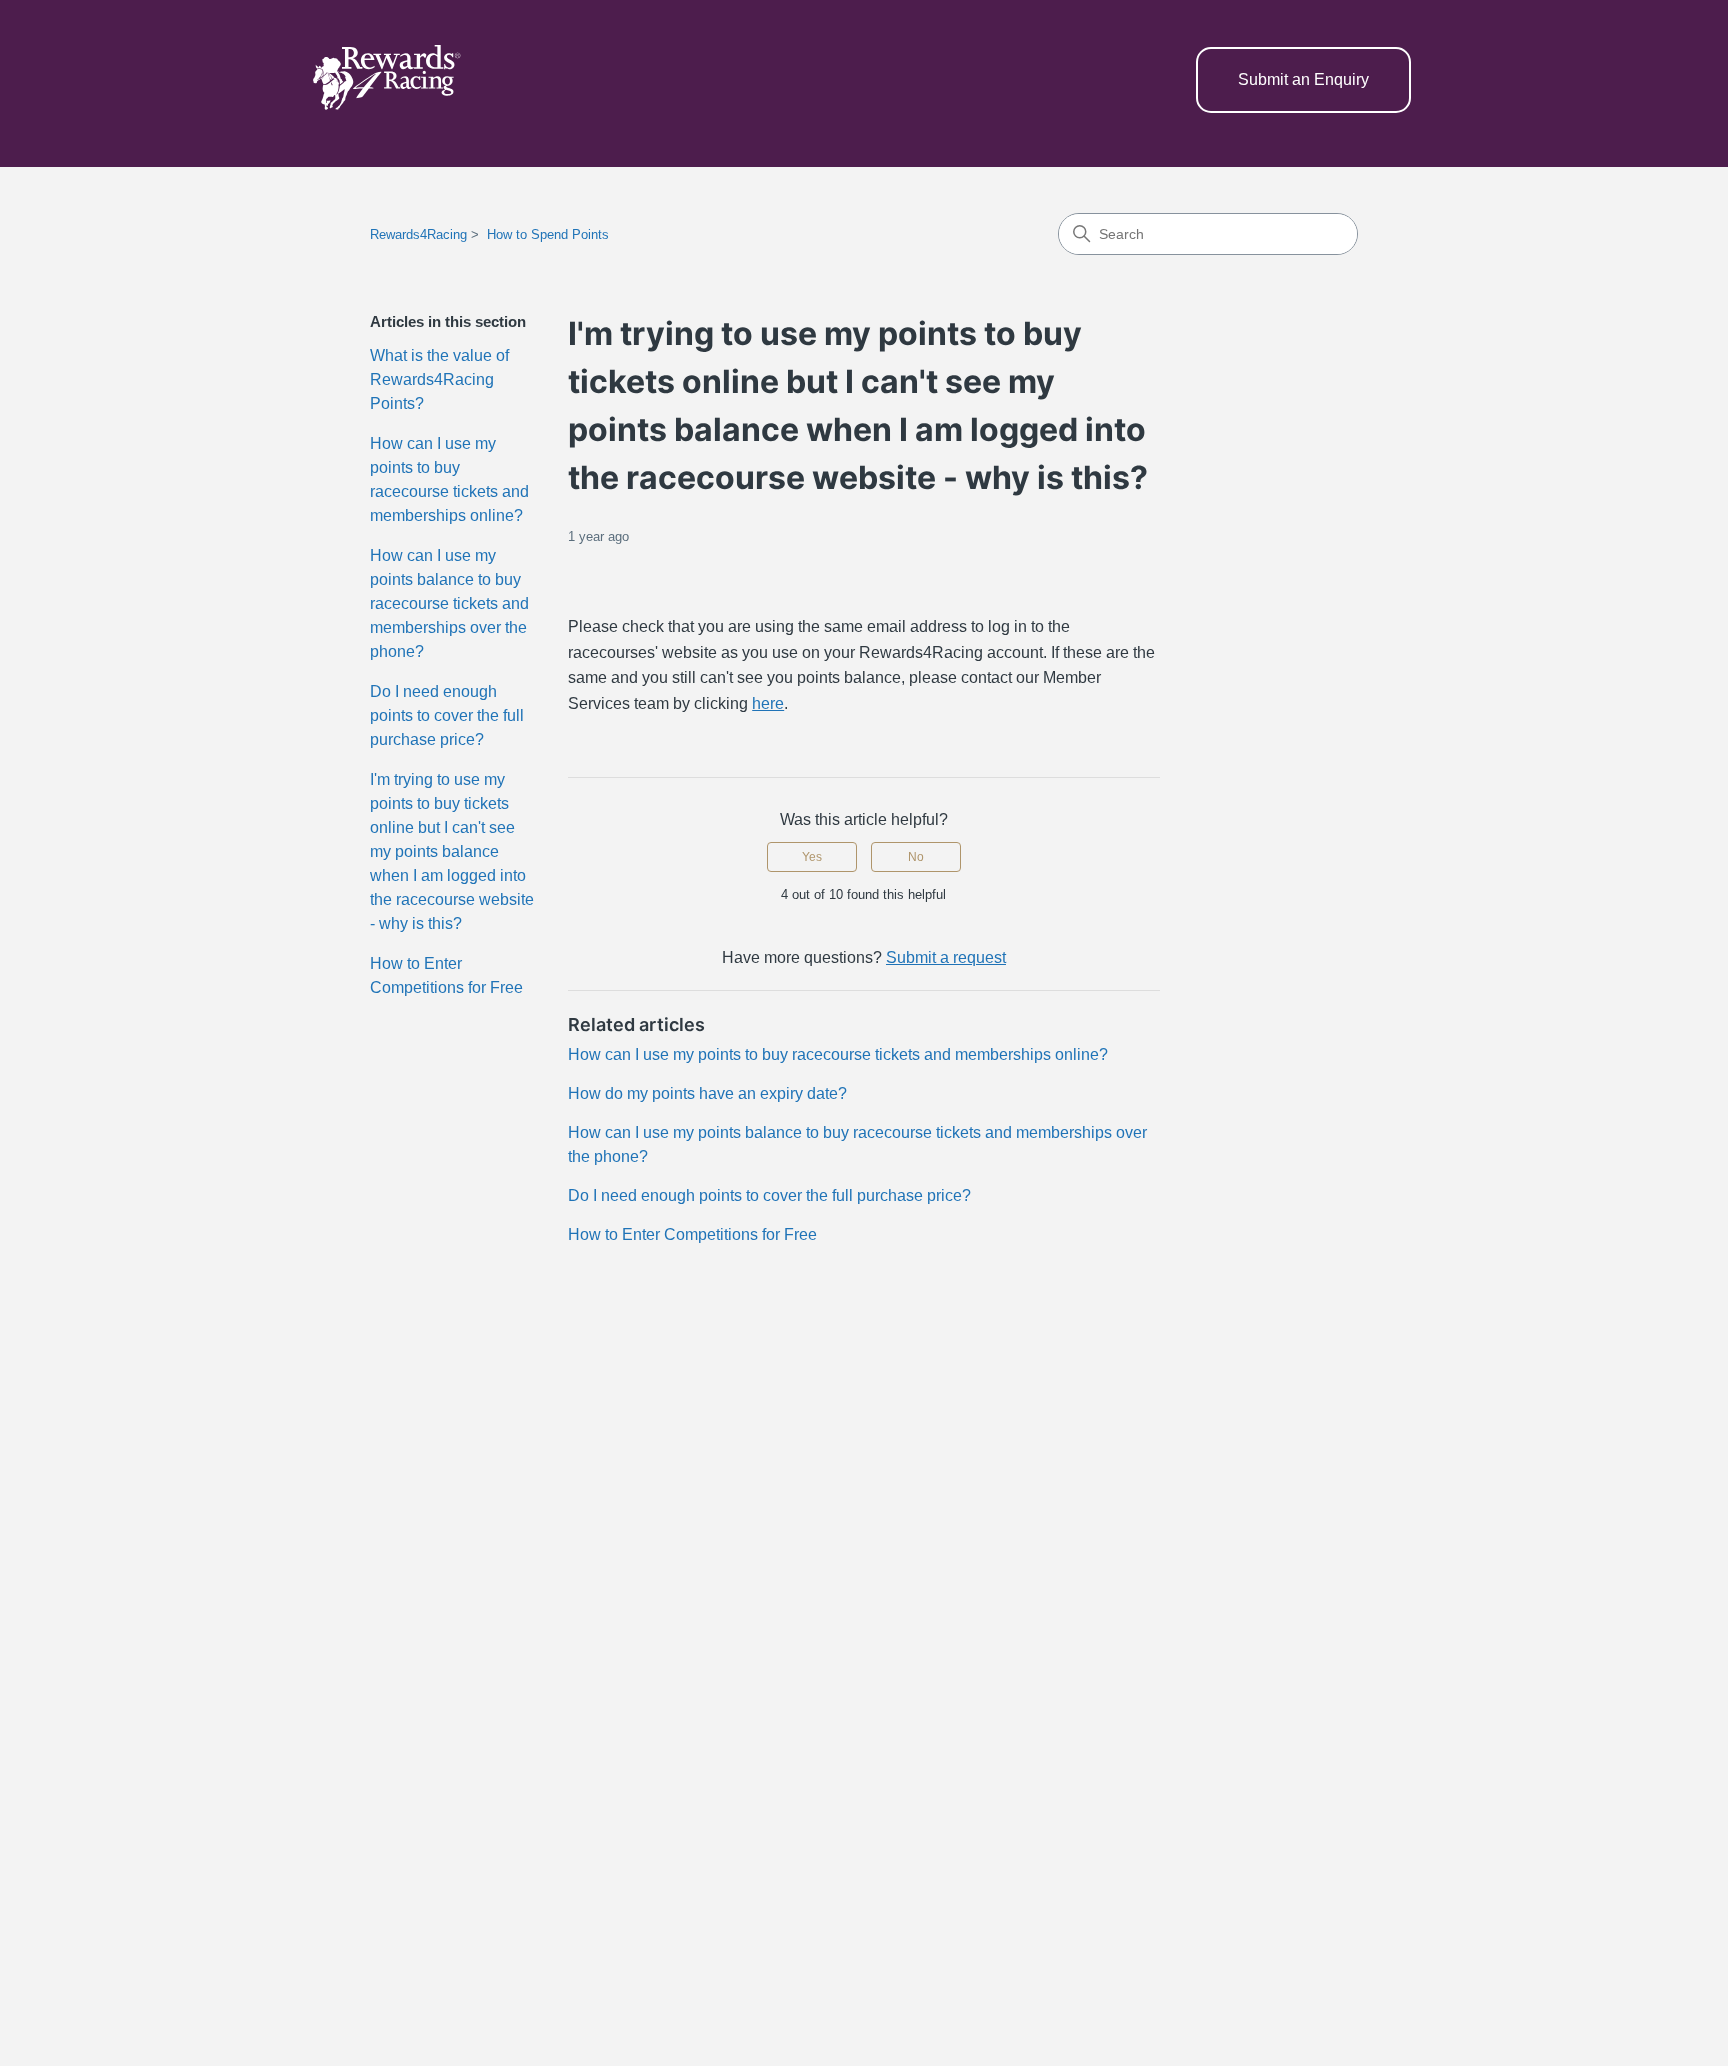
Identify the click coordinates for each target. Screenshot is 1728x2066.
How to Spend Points (548, 234)
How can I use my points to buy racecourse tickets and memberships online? (449, 479)
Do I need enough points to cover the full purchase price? (447, 715)
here (768, 703)
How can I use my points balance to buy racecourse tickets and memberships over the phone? (449, 603)
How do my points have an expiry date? (707, 1093)
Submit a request (946, 957)
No (916, 857)
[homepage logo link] (386, 81)
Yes (812, 857)
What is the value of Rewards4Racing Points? (439, 379)
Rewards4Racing (418, 234)
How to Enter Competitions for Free (446, 975)
